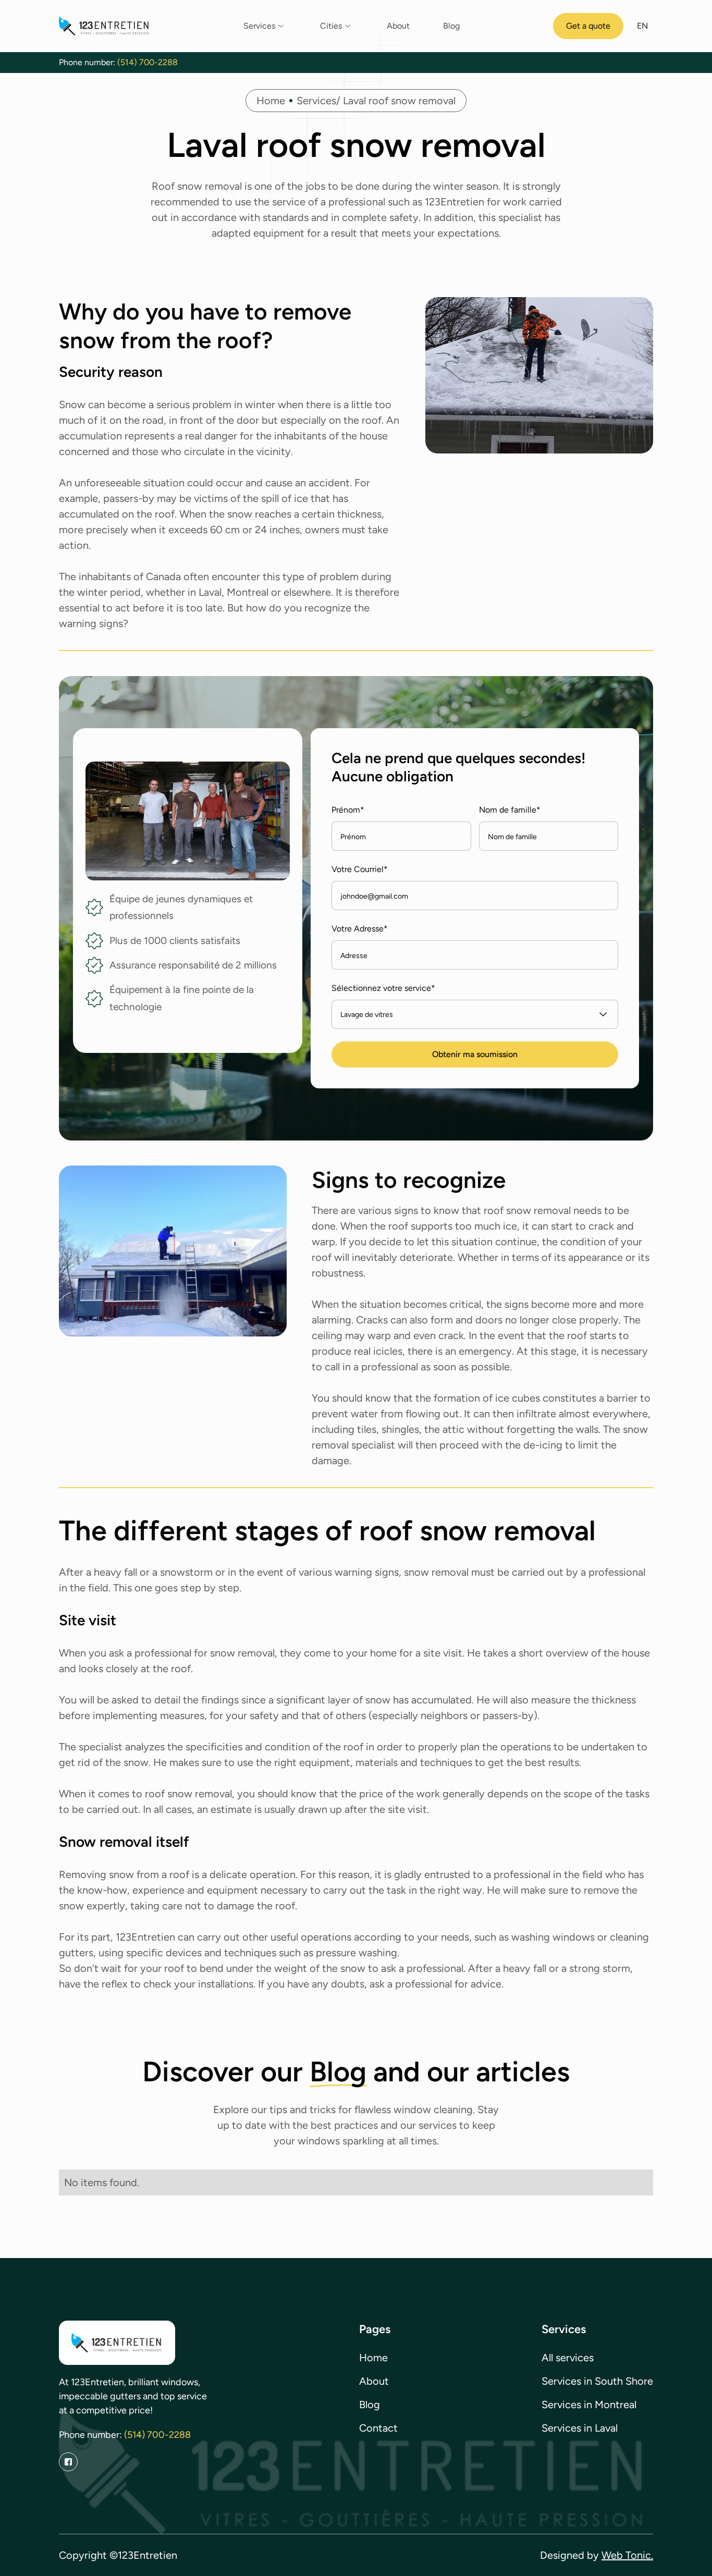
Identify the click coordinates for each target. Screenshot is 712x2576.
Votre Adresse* (360, 929)
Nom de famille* (510, 810)
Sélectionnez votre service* (383, 988)
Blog (451, 26)
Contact (378, 2428)
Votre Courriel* (360, 869)
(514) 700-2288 (148, 62)
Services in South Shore (597, 2381)
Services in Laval (580, 2428)
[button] (265, 26)
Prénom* (348, 810)
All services (568, 2358)
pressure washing (357, 1953)
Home (271, 101)
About (398, 26)
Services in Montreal (589, 2405)
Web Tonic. (627, 2555)
